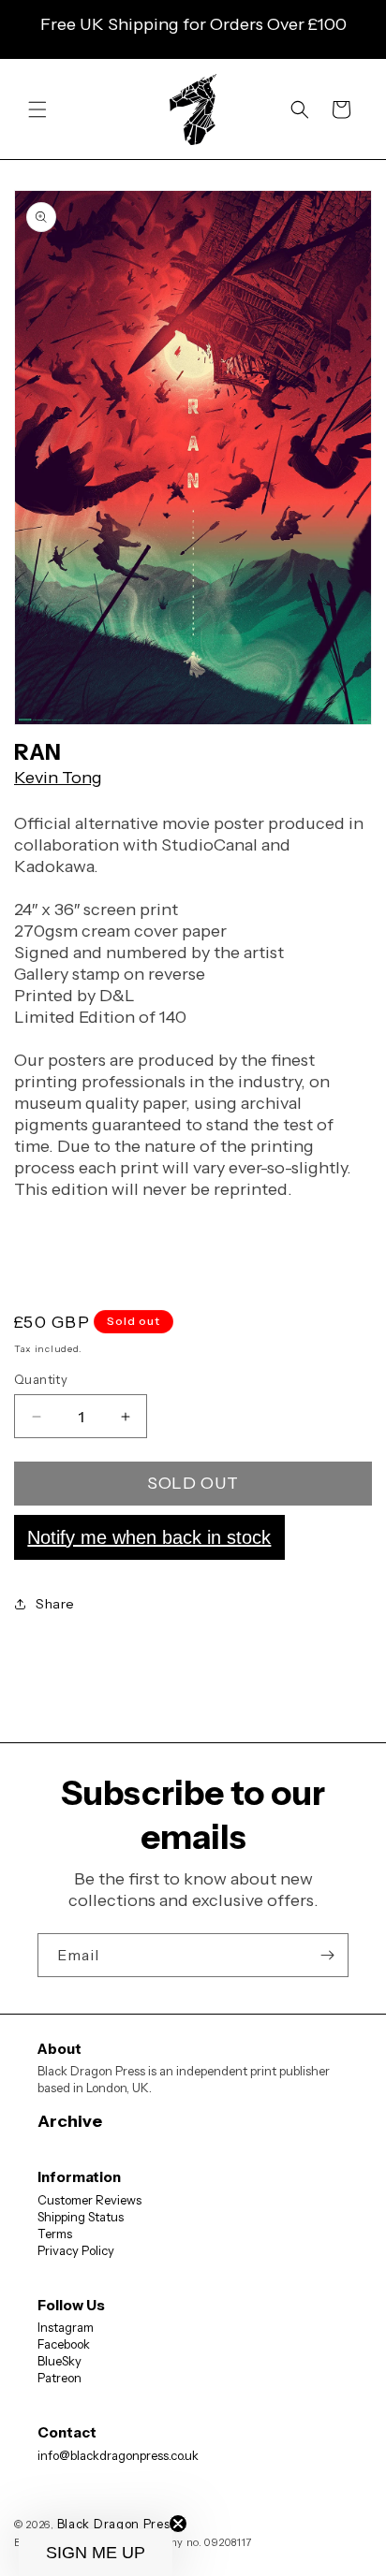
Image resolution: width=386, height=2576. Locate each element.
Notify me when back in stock (149, 1537)
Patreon (59, 2378)
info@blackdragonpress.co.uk (118, 2455)
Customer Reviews (89, 2200)
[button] (37, 109)
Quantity (41, 1379)
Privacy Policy (76, 2250)
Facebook (64, 2344)
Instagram (66, 2327)
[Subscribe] (327, 1955)
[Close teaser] (178, 2524)
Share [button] (55, 1604)
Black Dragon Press (117, 2524)
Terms (55, 2234)
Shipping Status (81, 2217)
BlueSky (59, 2361)
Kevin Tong (58, 778)
